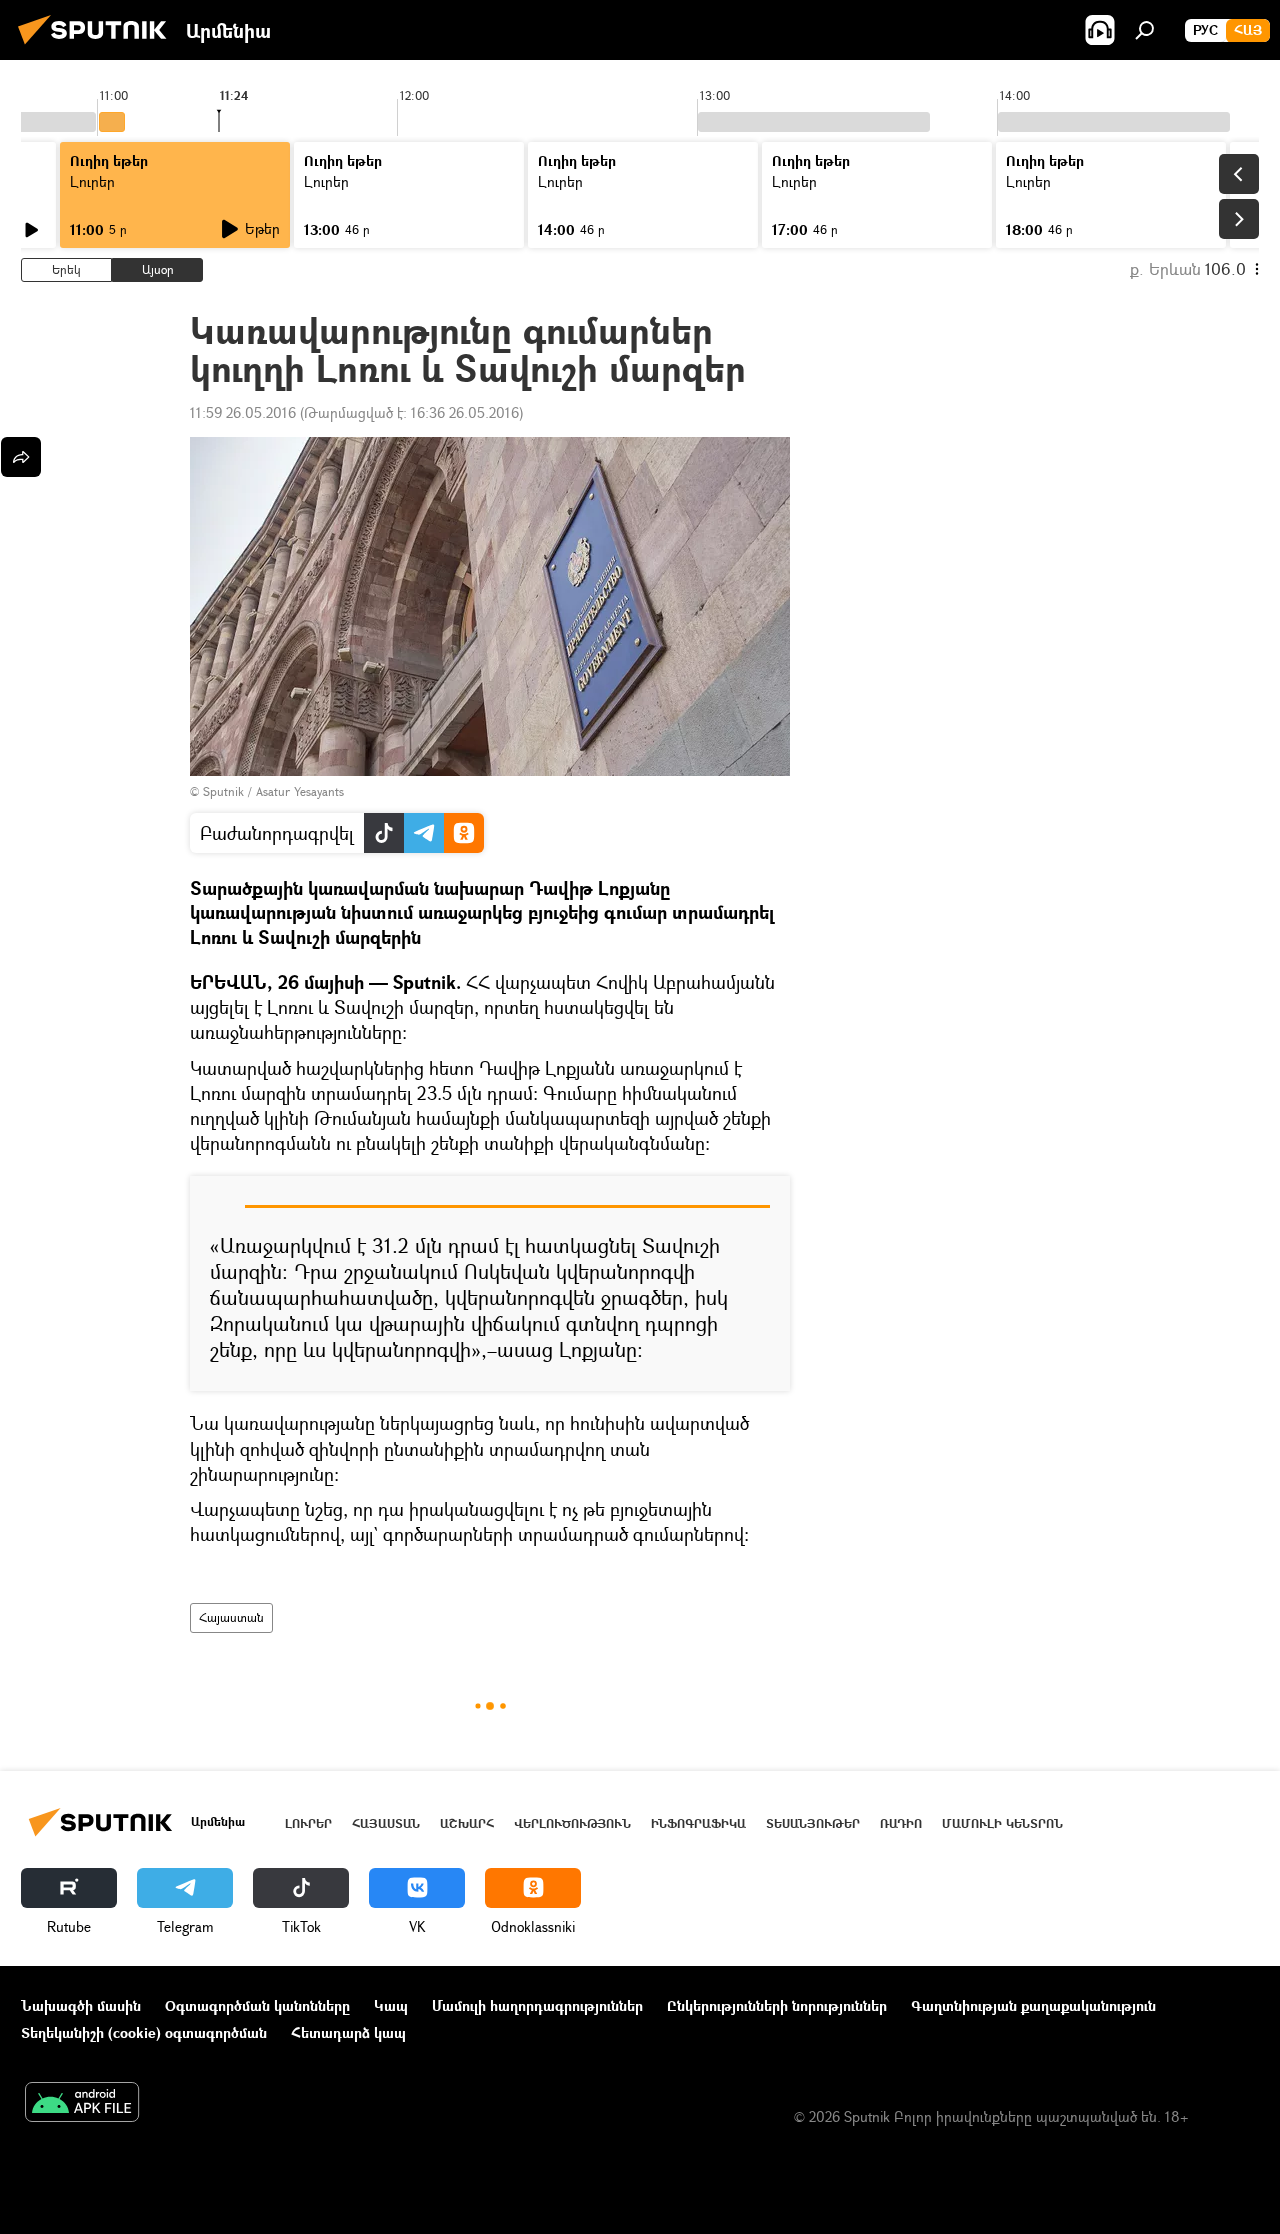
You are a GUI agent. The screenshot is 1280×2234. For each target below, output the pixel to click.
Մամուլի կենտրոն (1002, 1823)
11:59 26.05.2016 (243, 412)
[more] (21, 457)
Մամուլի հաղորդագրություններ (537, 2005)
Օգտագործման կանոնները (257, 2005)
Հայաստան (231, 1617)
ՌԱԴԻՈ (901, 1823)
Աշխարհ (467, 1823)
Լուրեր (92, 181)
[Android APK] (82, 2104)
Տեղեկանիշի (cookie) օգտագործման (144, 2032)
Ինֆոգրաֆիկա (698, 1823)
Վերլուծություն (572, 1823)
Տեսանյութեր (813, 1823)
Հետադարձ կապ (348, 2032)
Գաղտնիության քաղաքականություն (1033, 2005)
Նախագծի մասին (81, 2005)
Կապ (391, 2005)
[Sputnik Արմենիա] (98, 46)
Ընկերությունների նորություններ (777, 2005)
